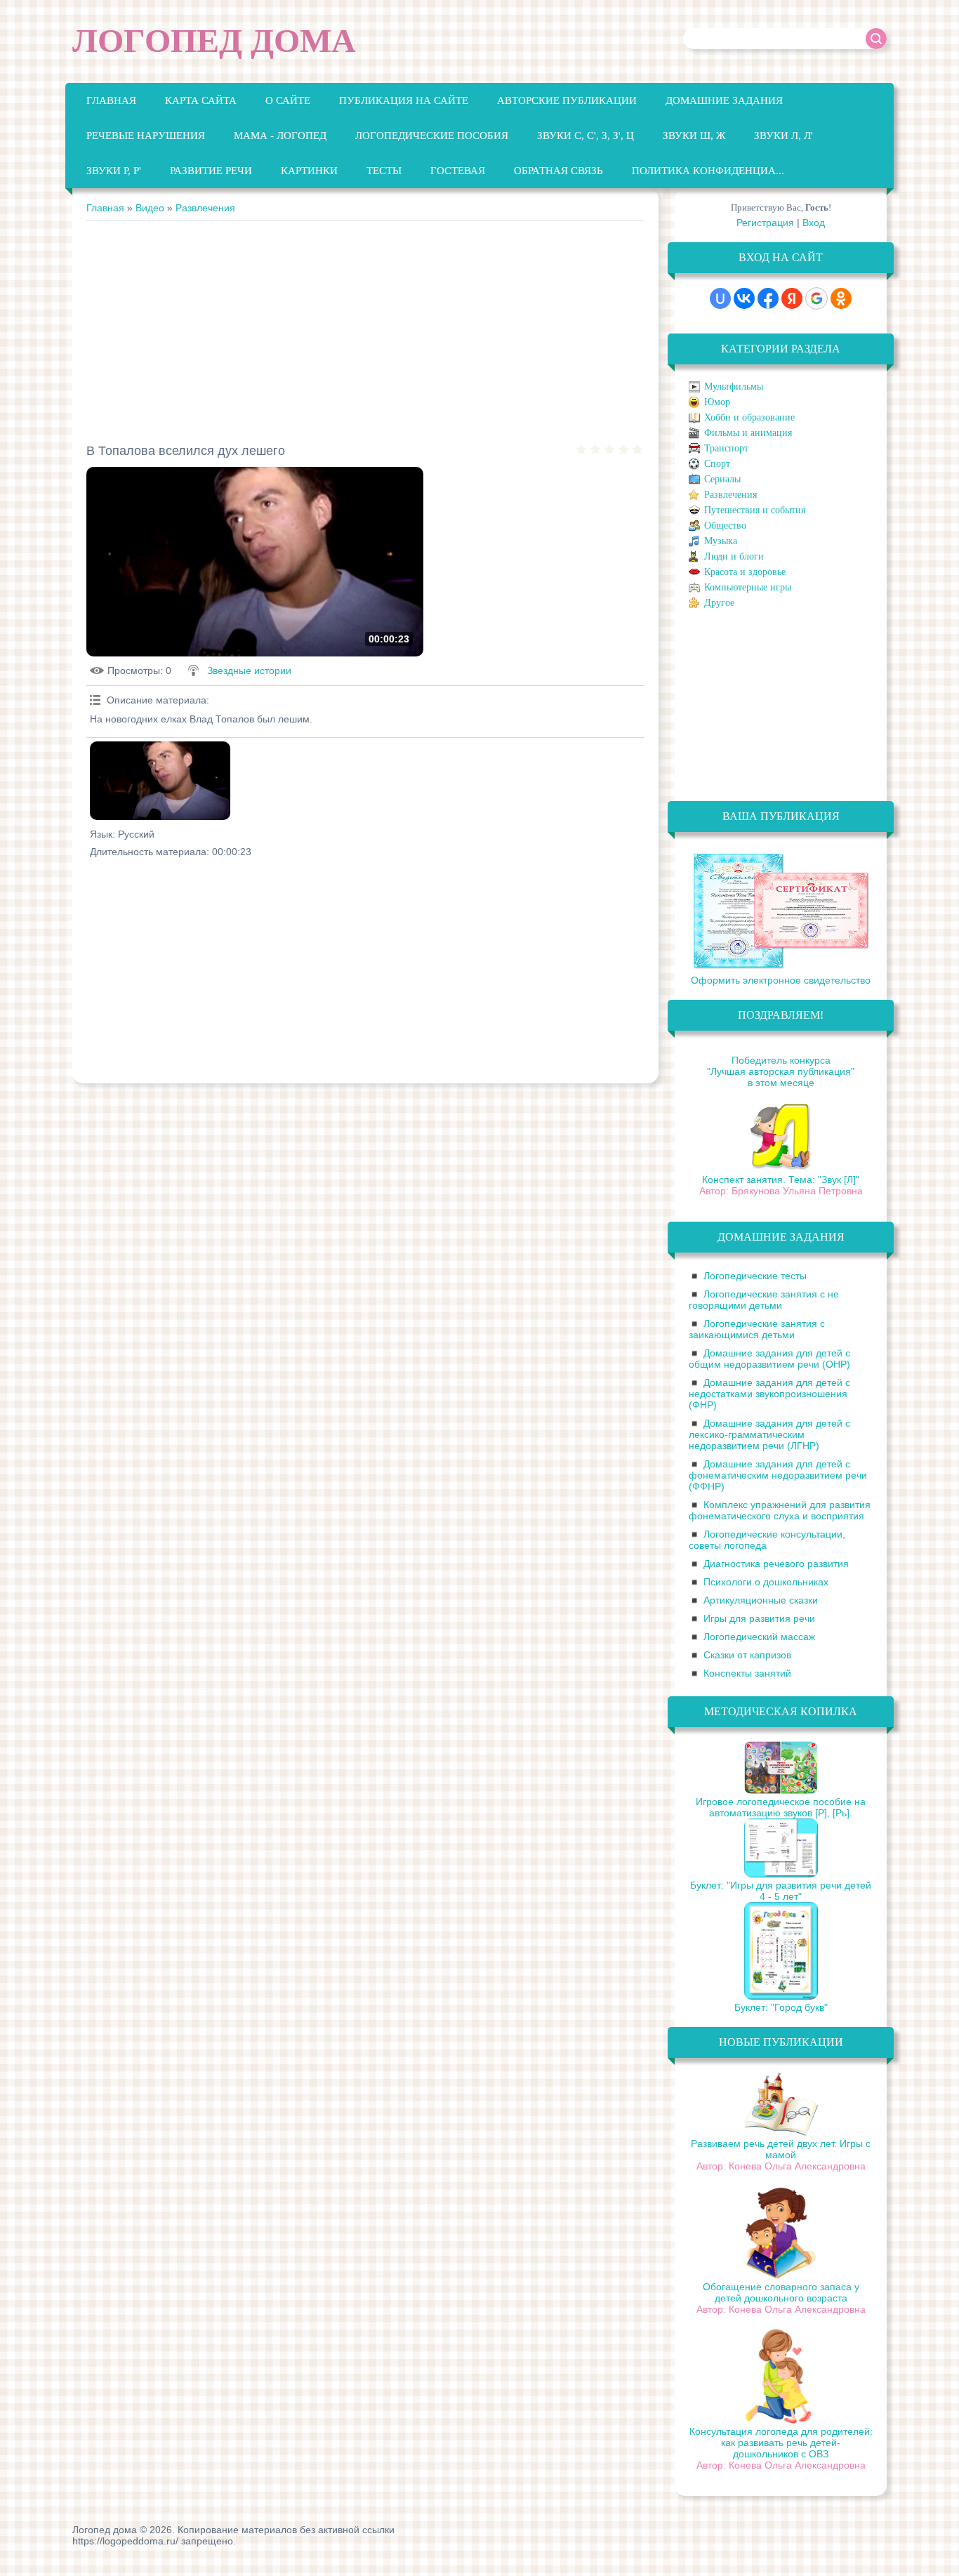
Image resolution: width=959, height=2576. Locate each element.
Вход (814, 223)
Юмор (717, 402)
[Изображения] (160, 781)
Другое (719, 603)
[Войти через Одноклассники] (841, 298)
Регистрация (765, 223)
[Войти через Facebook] (768, 298)
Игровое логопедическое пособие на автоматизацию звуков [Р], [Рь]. (781, 1807)
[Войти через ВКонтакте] (744, 298)
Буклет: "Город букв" (781, 2007)
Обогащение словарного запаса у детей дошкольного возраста (781, 2292)
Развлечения (205, 208)
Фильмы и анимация (748, 433)
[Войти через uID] (720, 298)
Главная (105, 208)
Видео (150, 208)
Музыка (721, 541)
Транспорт (726, 448)
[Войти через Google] (816, 298)
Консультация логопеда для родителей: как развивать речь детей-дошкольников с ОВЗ (781, 2443)
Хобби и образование (749, 417)
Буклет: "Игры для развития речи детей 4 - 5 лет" (781, 1891)
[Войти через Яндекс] (792, 298)
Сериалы (722, 479)
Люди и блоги (734, 556)
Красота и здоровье (745, 572)
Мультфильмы (734, 387)
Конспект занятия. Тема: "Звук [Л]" (781, 1180)
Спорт (717, 464)
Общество (725, 526)
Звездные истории (249, 671)
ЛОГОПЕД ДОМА (214, 40)
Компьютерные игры (748, 587)
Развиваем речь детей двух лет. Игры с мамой (781, 2149)
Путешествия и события (755, 510)
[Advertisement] (365, 326)
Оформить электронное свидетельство (781, 980)
